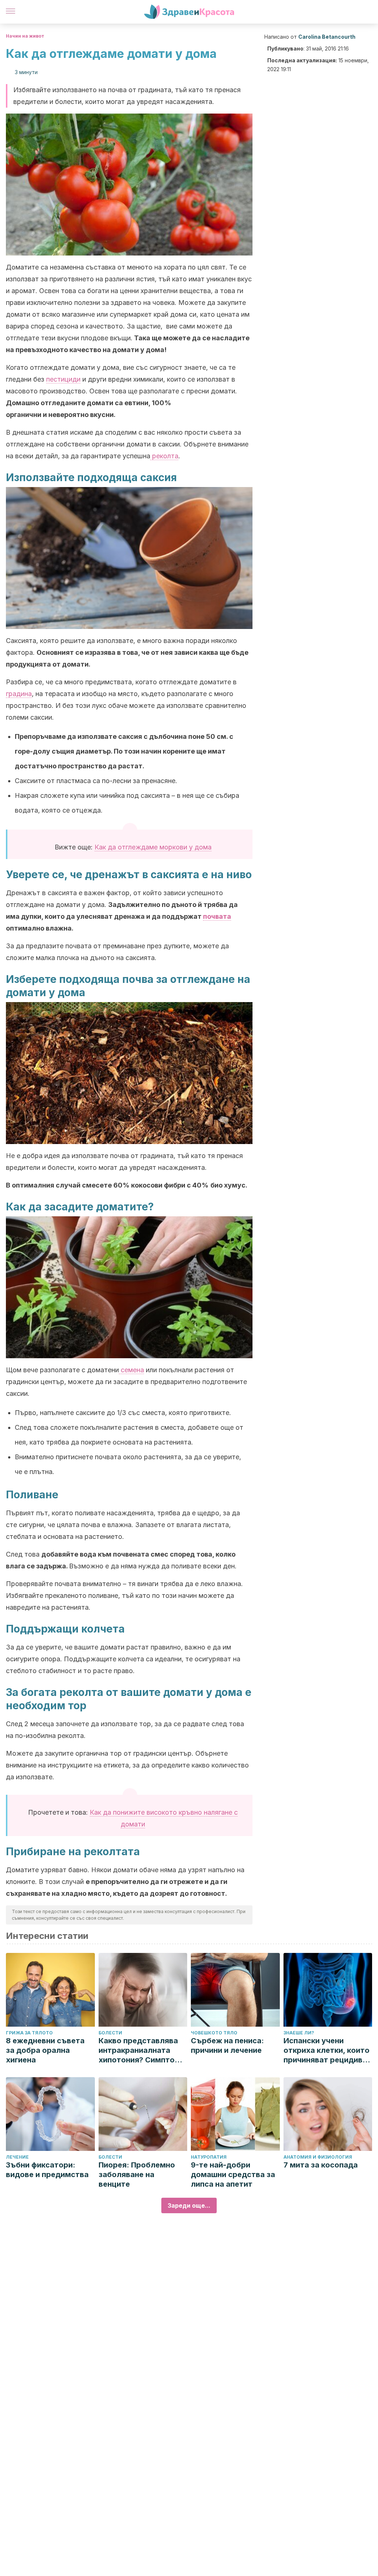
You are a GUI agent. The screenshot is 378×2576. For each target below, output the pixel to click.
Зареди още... (189, 2205)
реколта (164, 456)
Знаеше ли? (299, 2033)
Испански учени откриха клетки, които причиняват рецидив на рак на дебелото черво (327, 2050)
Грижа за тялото (29, 2033)
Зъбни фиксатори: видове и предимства (47, 2170)
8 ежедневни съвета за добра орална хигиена (45, 2050)
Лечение (17, 2157)
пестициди (63, 379)
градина (19, 694)
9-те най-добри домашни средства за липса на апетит (233, 2175)
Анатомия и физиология (318, 2157)
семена (131, 1370)
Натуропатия (209, 2157)
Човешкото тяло (214, 2033)
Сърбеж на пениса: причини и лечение (227, 2045)
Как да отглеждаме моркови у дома (153, 847)
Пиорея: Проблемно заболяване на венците (137, 2175)
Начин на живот (25, 36)
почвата (217, 916)
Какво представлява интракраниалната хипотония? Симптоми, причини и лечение (143, 2050)
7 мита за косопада (321, 2165)
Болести (110, 2033)
